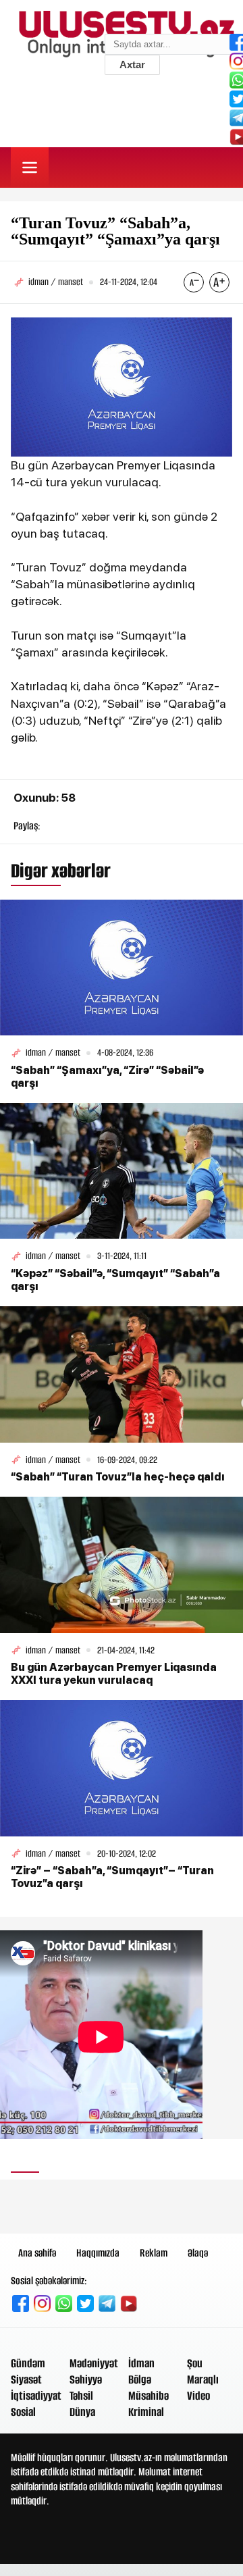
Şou (195, 2363)
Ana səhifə (37, 2253)
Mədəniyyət (94, 2363)
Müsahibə (148, 2396)
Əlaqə (198, 2253)
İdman (141, 2363)
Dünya (82, 2412)
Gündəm (28, 2363)
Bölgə (140, 2379)
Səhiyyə (86, 2379)
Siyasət (26, 2379)
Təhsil (81, 2396)
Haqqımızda (98, 2253)
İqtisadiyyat (36, 2396)
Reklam (154, 2253)
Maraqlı (203, 2379)
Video (198, 2396)
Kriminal (146, 2412)
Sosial (23, 2412)
